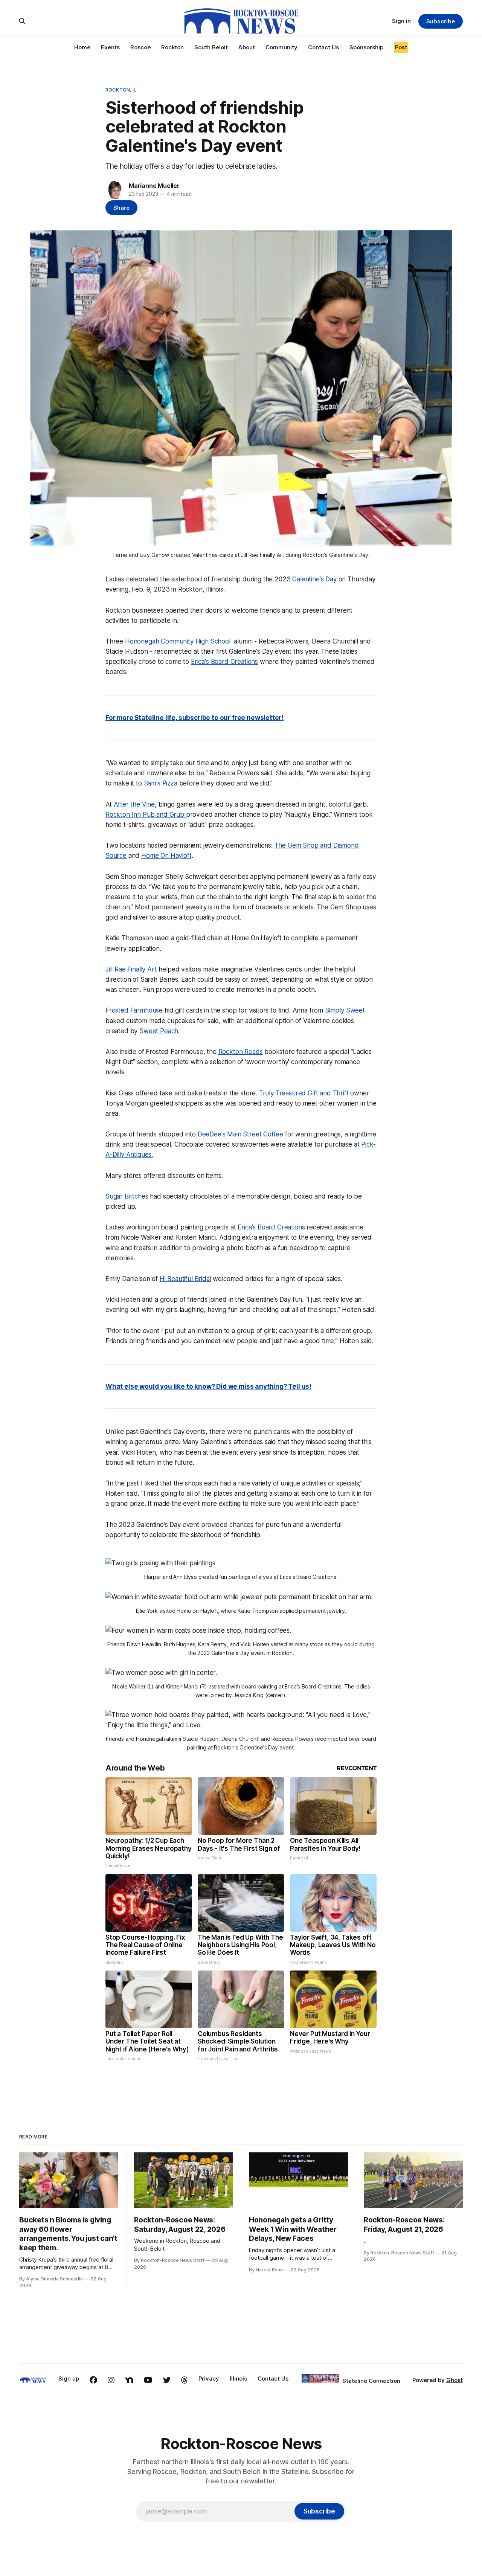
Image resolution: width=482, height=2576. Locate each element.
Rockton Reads (241, 1052)
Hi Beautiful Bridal (185, 1279)
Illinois (238, 2378)
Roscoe (140, 47)
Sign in (401, 21)
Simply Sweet (345, 1010)
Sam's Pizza (161, 783)
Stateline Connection (371, 2381)
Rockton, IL (121, 90)
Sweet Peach (159, 1031)
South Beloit (211, 47)
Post (401, 47)
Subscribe (440, 21)
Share (121, 208)
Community (281, 47)
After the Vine (134, 804)
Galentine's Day (314, 579)
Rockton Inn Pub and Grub (146, 814)
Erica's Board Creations (224, 662)
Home (82, 47)
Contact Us (323, 47)
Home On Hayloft (166, 856)
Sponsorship (366, 47)
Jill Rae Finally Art (131, 969)
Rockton (172, 47)
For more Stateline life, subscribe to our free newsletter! (194, 718)
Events (110, 47)
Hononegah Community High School (178, 641)
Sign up (69, 2378)
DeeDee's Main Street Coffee (240, 1134)
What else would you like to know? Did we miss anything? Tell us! (208, 1386)
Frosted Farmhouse (134, 1010)
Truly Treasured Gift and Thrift (304, 1093)
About (247, 47)
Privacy (209, 2378)
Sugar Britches (127, 1196)
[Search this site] (22, 21)
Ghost (455, 2380)
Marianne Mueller (154, 186)
